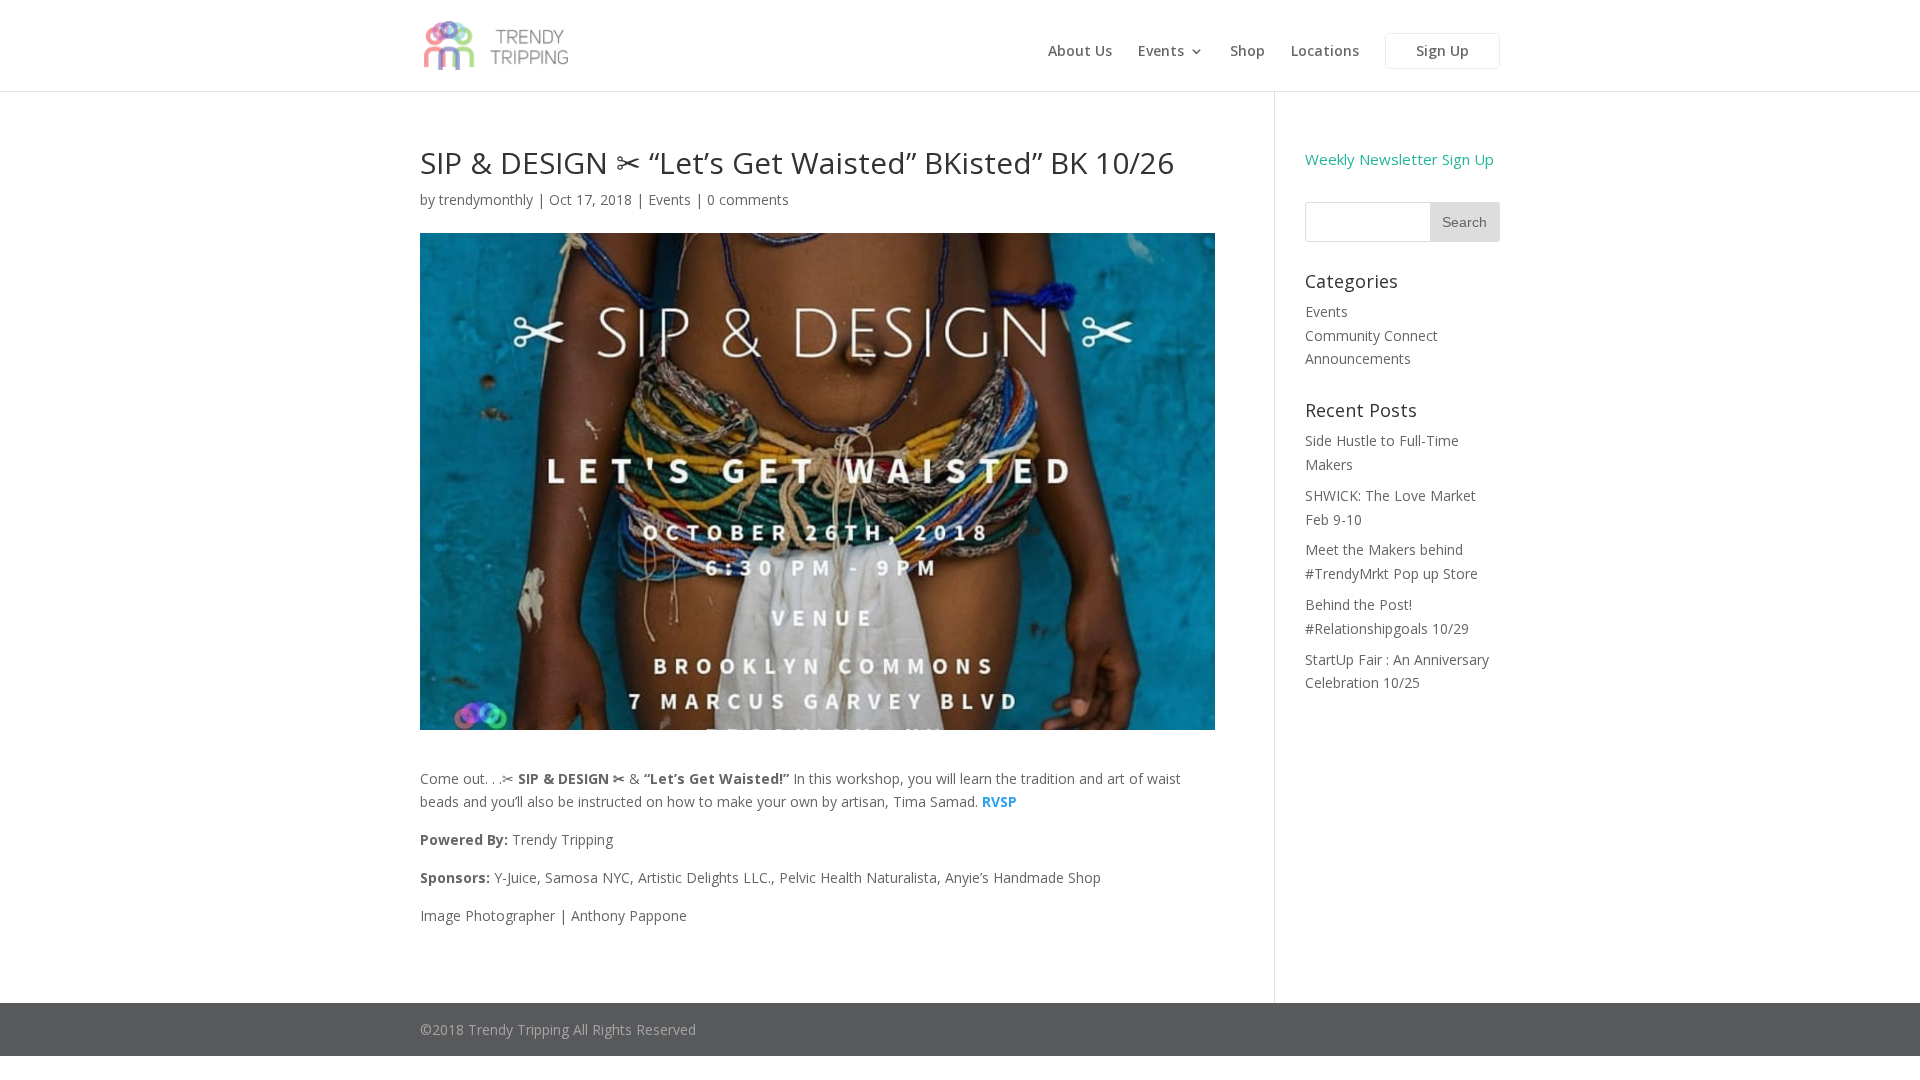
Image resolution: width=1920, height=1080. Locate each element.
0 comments (748, 199)
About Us (1080, 52)
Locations (1325, 52)
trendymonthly (486, 199)
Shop (1247, 52)
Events (1161, 52)
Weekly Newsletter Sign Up (1399, 159)
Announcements (1358, 358)
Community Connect (1371, 335)
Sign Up (1442, 50)
